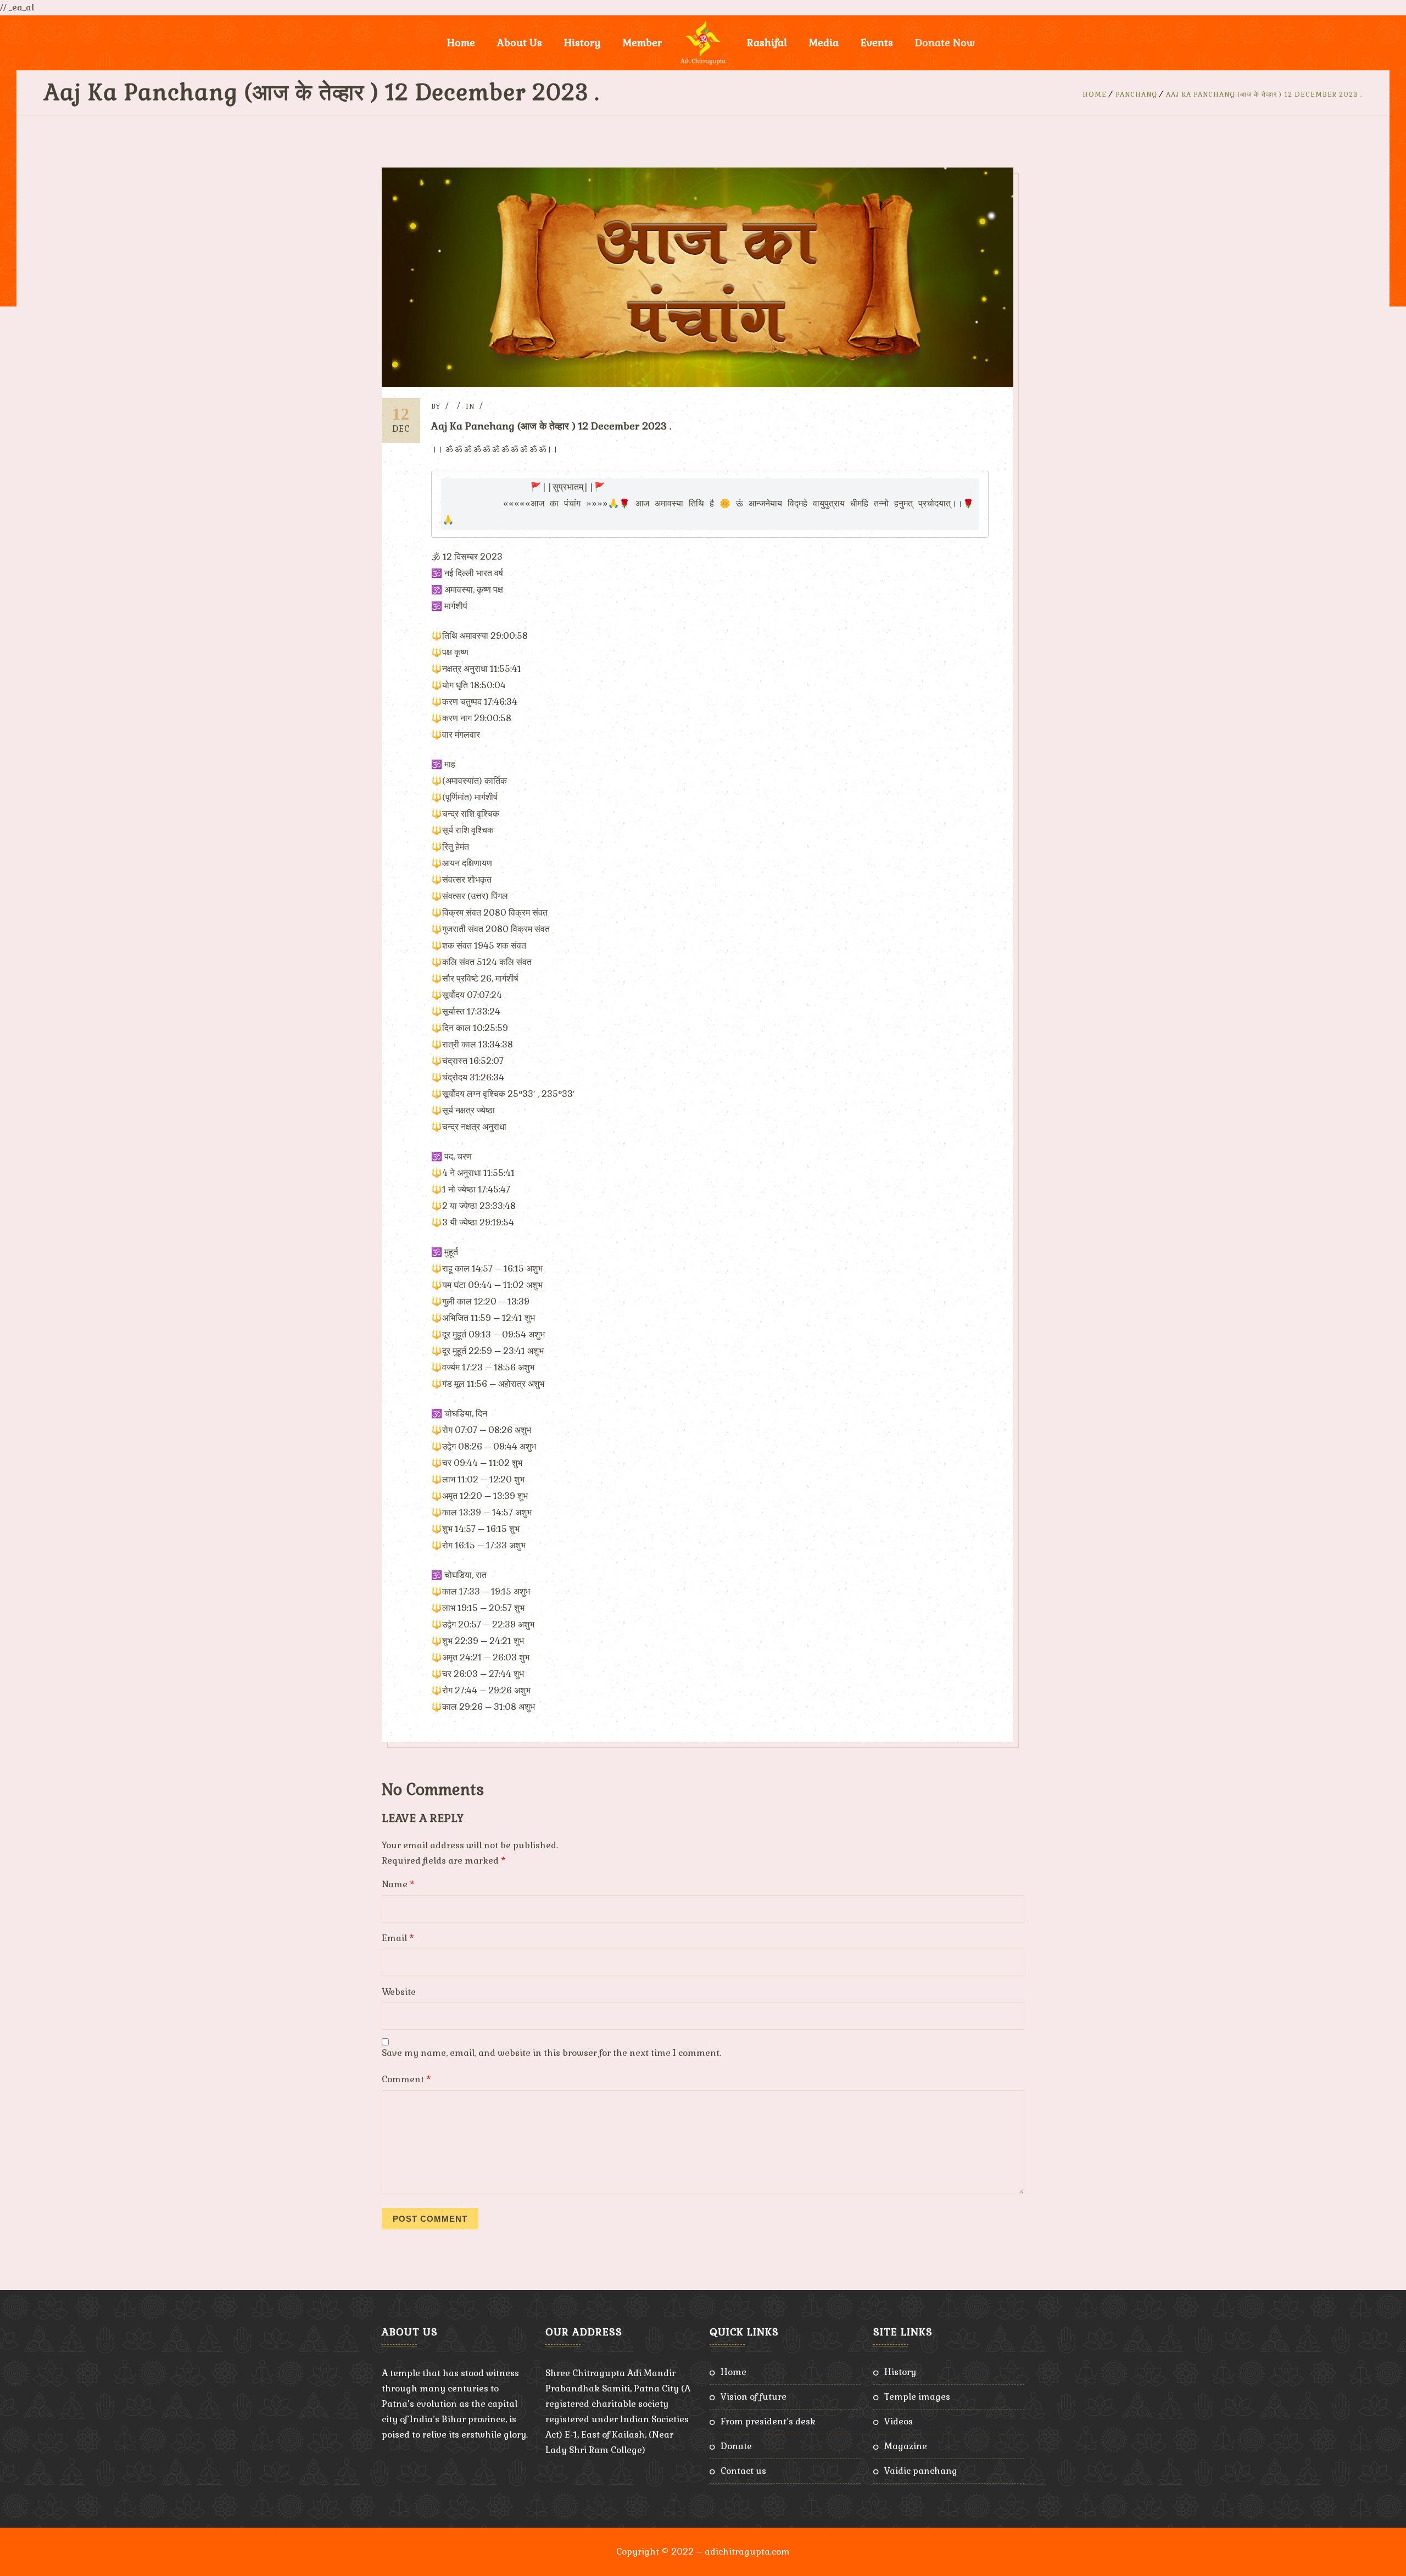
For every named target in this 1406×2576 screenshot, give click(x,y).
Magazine (906, 2446)
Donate (736, 2446)
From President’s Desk (768, 2421)
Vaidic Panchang (921, 2471)
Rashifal (767, 43)
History (900, 2372)
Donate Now (945, 43)
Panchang (1136, 94)
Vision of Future (754, 2397)
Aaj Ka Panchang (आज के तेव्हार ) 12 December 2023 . (1264, 94)
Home (461, 43)
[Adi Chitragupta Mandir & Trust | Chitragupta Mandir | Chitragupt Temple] (703, 43)
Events (877, 43)
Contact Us (743, 2471)
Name (398, 1884)
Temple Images (917, 2397)
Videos (899, 2421)
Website (399, 1992)
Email (398, 1938)
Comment (406, 2079)
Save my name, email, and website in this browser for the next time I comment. (551, 2053)
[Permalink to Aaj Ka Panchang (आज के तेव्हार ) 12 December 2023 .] (698, 384)
